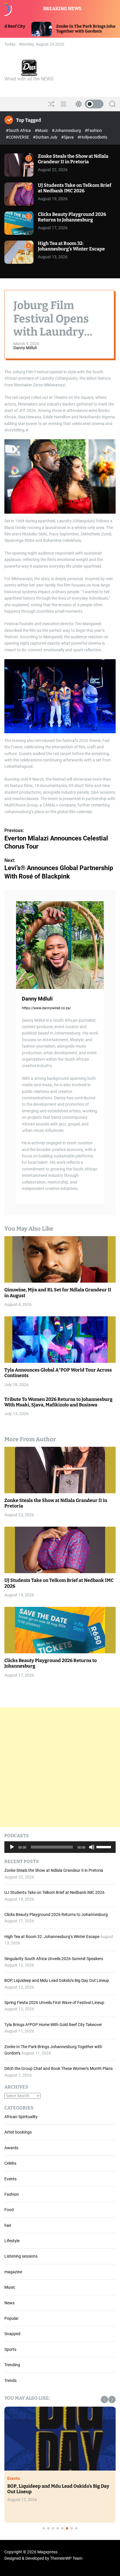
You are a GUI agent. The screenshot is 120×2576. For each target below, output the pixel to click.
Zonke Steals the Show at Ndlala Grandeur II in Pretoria (73, 159)
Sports (10, 2349)
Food (9, 2210)
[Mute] (92, 1851)
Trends (10, 2380)
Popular (12, 2318)
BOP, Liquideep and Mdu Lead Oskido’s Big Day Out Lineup (57, 1980)
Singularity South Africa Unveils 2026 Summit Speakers (54, 1959)
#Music (42, 130)
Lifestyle (12, 2241)
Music (10, 2287)
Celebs (10, 2163)
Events (10, 2179)
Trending (12, 2365)
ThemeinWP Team (66, 2558)
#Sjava (68, 137)
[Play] (12, 1851)
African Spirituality (21, 2117)
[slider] (105, 1847)
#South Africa (19, 130)
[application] (60, 1847)
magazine (13, 2272)
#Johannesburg (67, 130)
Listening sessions (21, 2256)
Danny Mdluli (25, 348)
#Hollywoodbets (92, 137)
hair (8, 2225)
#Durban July (46, 137)
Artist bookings (18, 2132)
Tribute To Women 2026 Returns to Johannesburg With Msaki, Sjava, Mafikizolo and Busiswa (58, 1402)
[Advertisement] (60, 1767)
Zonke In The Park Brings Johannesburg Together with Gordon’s (49, 29)
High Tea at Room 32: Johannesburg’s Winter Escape (71, 246)
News (9, 2303)
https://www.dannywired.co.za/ (46, 1008)
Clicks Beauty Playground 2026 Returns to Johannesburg (72, 217)
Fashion (12, 2194)
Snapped (12, 2334)
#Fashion (93, 130)
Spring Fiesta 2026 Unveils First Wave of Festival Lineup (54, 2003)
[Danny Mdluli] (60, 945)
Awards (11, 2148)
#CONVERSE (18, 137)
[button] (104, 2400)
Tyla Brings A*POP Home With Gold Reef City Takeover (53, 2025)
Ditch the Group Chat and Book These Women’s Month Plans (59, 2068)
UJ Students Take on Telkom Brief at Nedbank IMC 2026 (75, 188)
